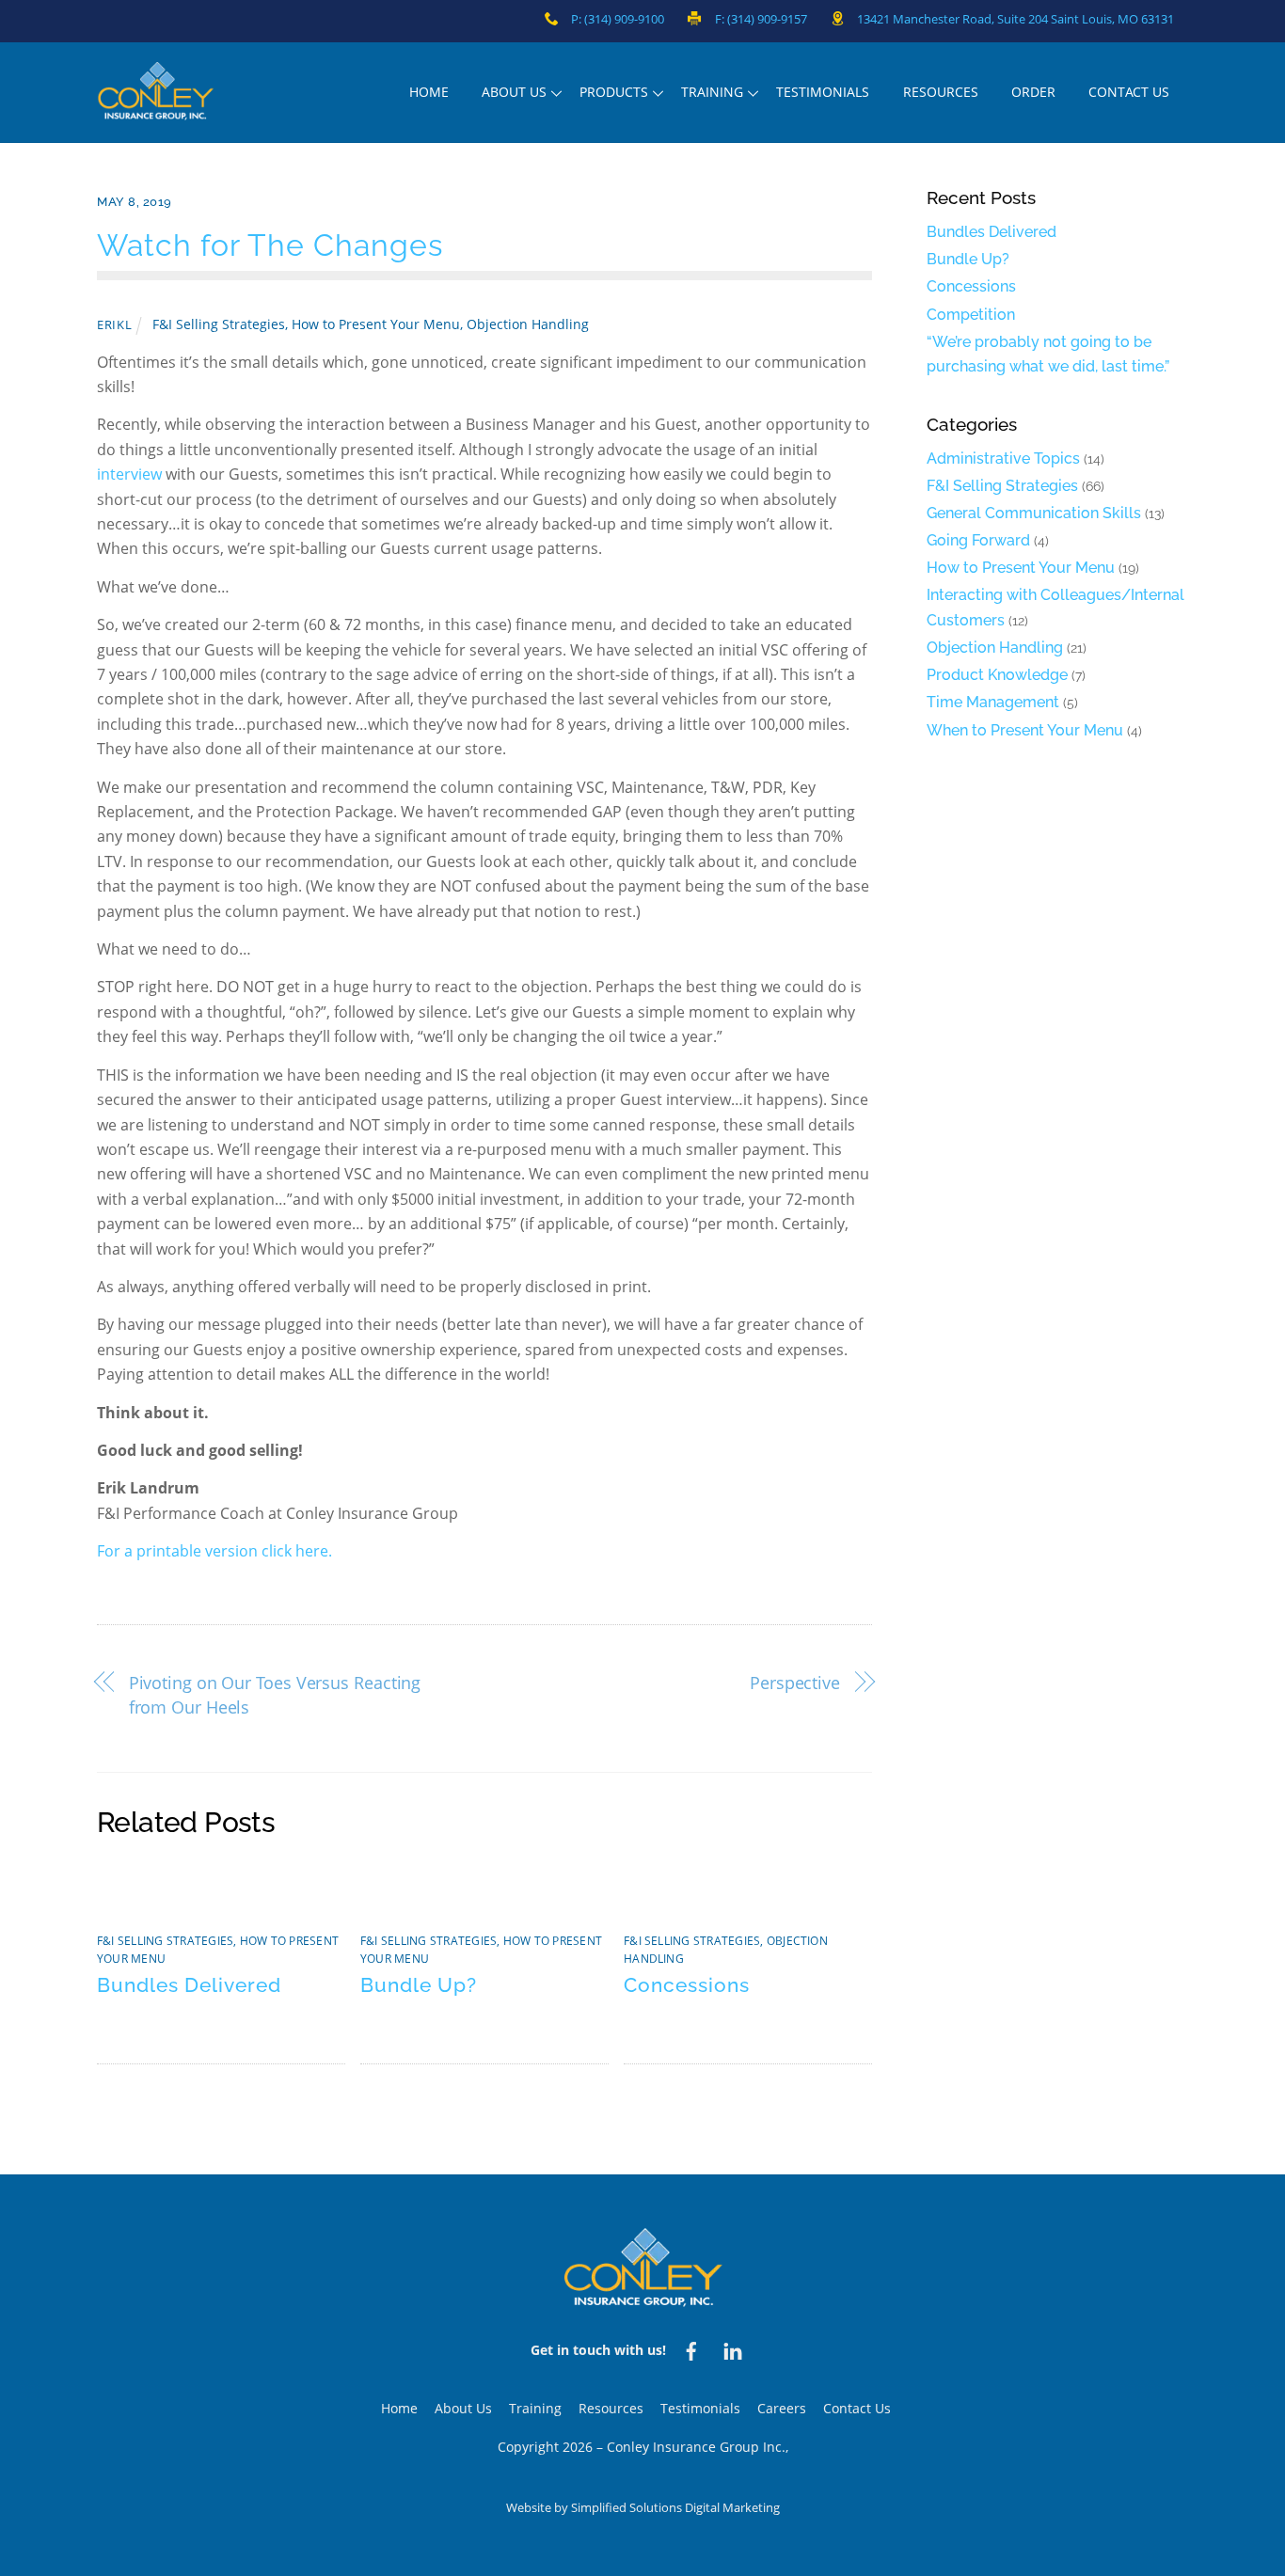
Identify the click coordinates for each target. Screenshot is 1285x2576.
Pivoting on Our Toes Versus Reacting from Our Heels (275, 1694)
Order (1033, 92)
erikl (114, 324)
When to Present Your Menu (1025, 730)
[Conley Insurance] (156, 111)
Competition (971, 315)
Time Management (993, 702)
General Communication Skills (1034, 513)
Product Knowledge (997, 675)
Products (614, 92)
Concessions (687, 1985)
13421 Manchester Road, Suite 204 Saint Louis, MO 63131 (1015, 19)
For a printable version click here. (214, 1551)
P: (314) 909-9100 (618, 19)
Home (429, 92)
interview (129, 474)
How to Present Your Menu (376, 324)
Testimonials (823, 92)
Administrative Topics (1003, 458)
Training (712, 92)
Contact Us (1129, 92)
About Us (514, 92)
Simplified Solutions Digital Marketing (675, 2507)
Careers (782, 2408)
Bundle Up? (419, 1985)
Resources (941, 92)
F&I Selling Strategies (219, 324)
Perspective (795, 1682)
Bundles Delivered (189, 1985)
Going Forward (978, 540)
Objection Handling (528, 324)
